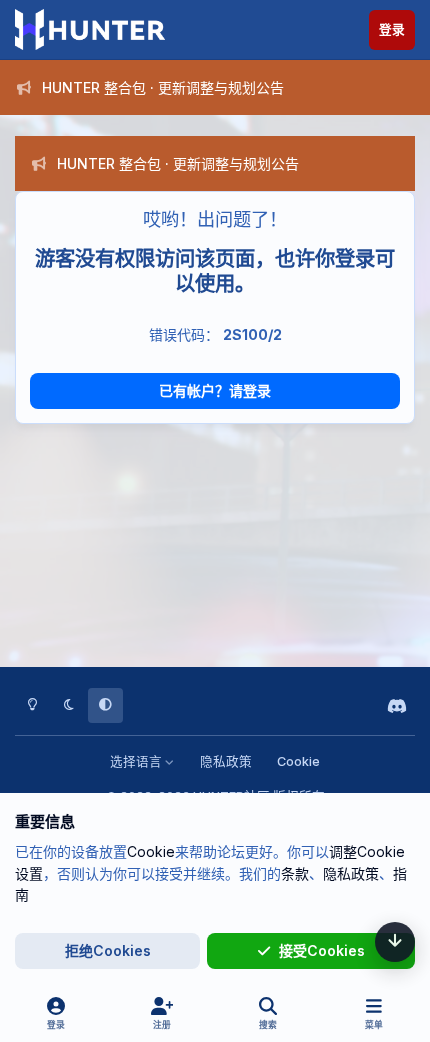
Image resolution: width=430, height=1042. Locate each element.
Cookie (298, 761)
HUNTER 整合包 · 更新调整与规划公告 (163, 87)
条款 (295, 873)
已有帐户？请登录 (215, 390)
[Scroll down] (395, 942)
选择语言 (137, 761)
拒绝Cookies (108, 950)
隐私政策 (226, 761)
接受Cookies (322, 950)
